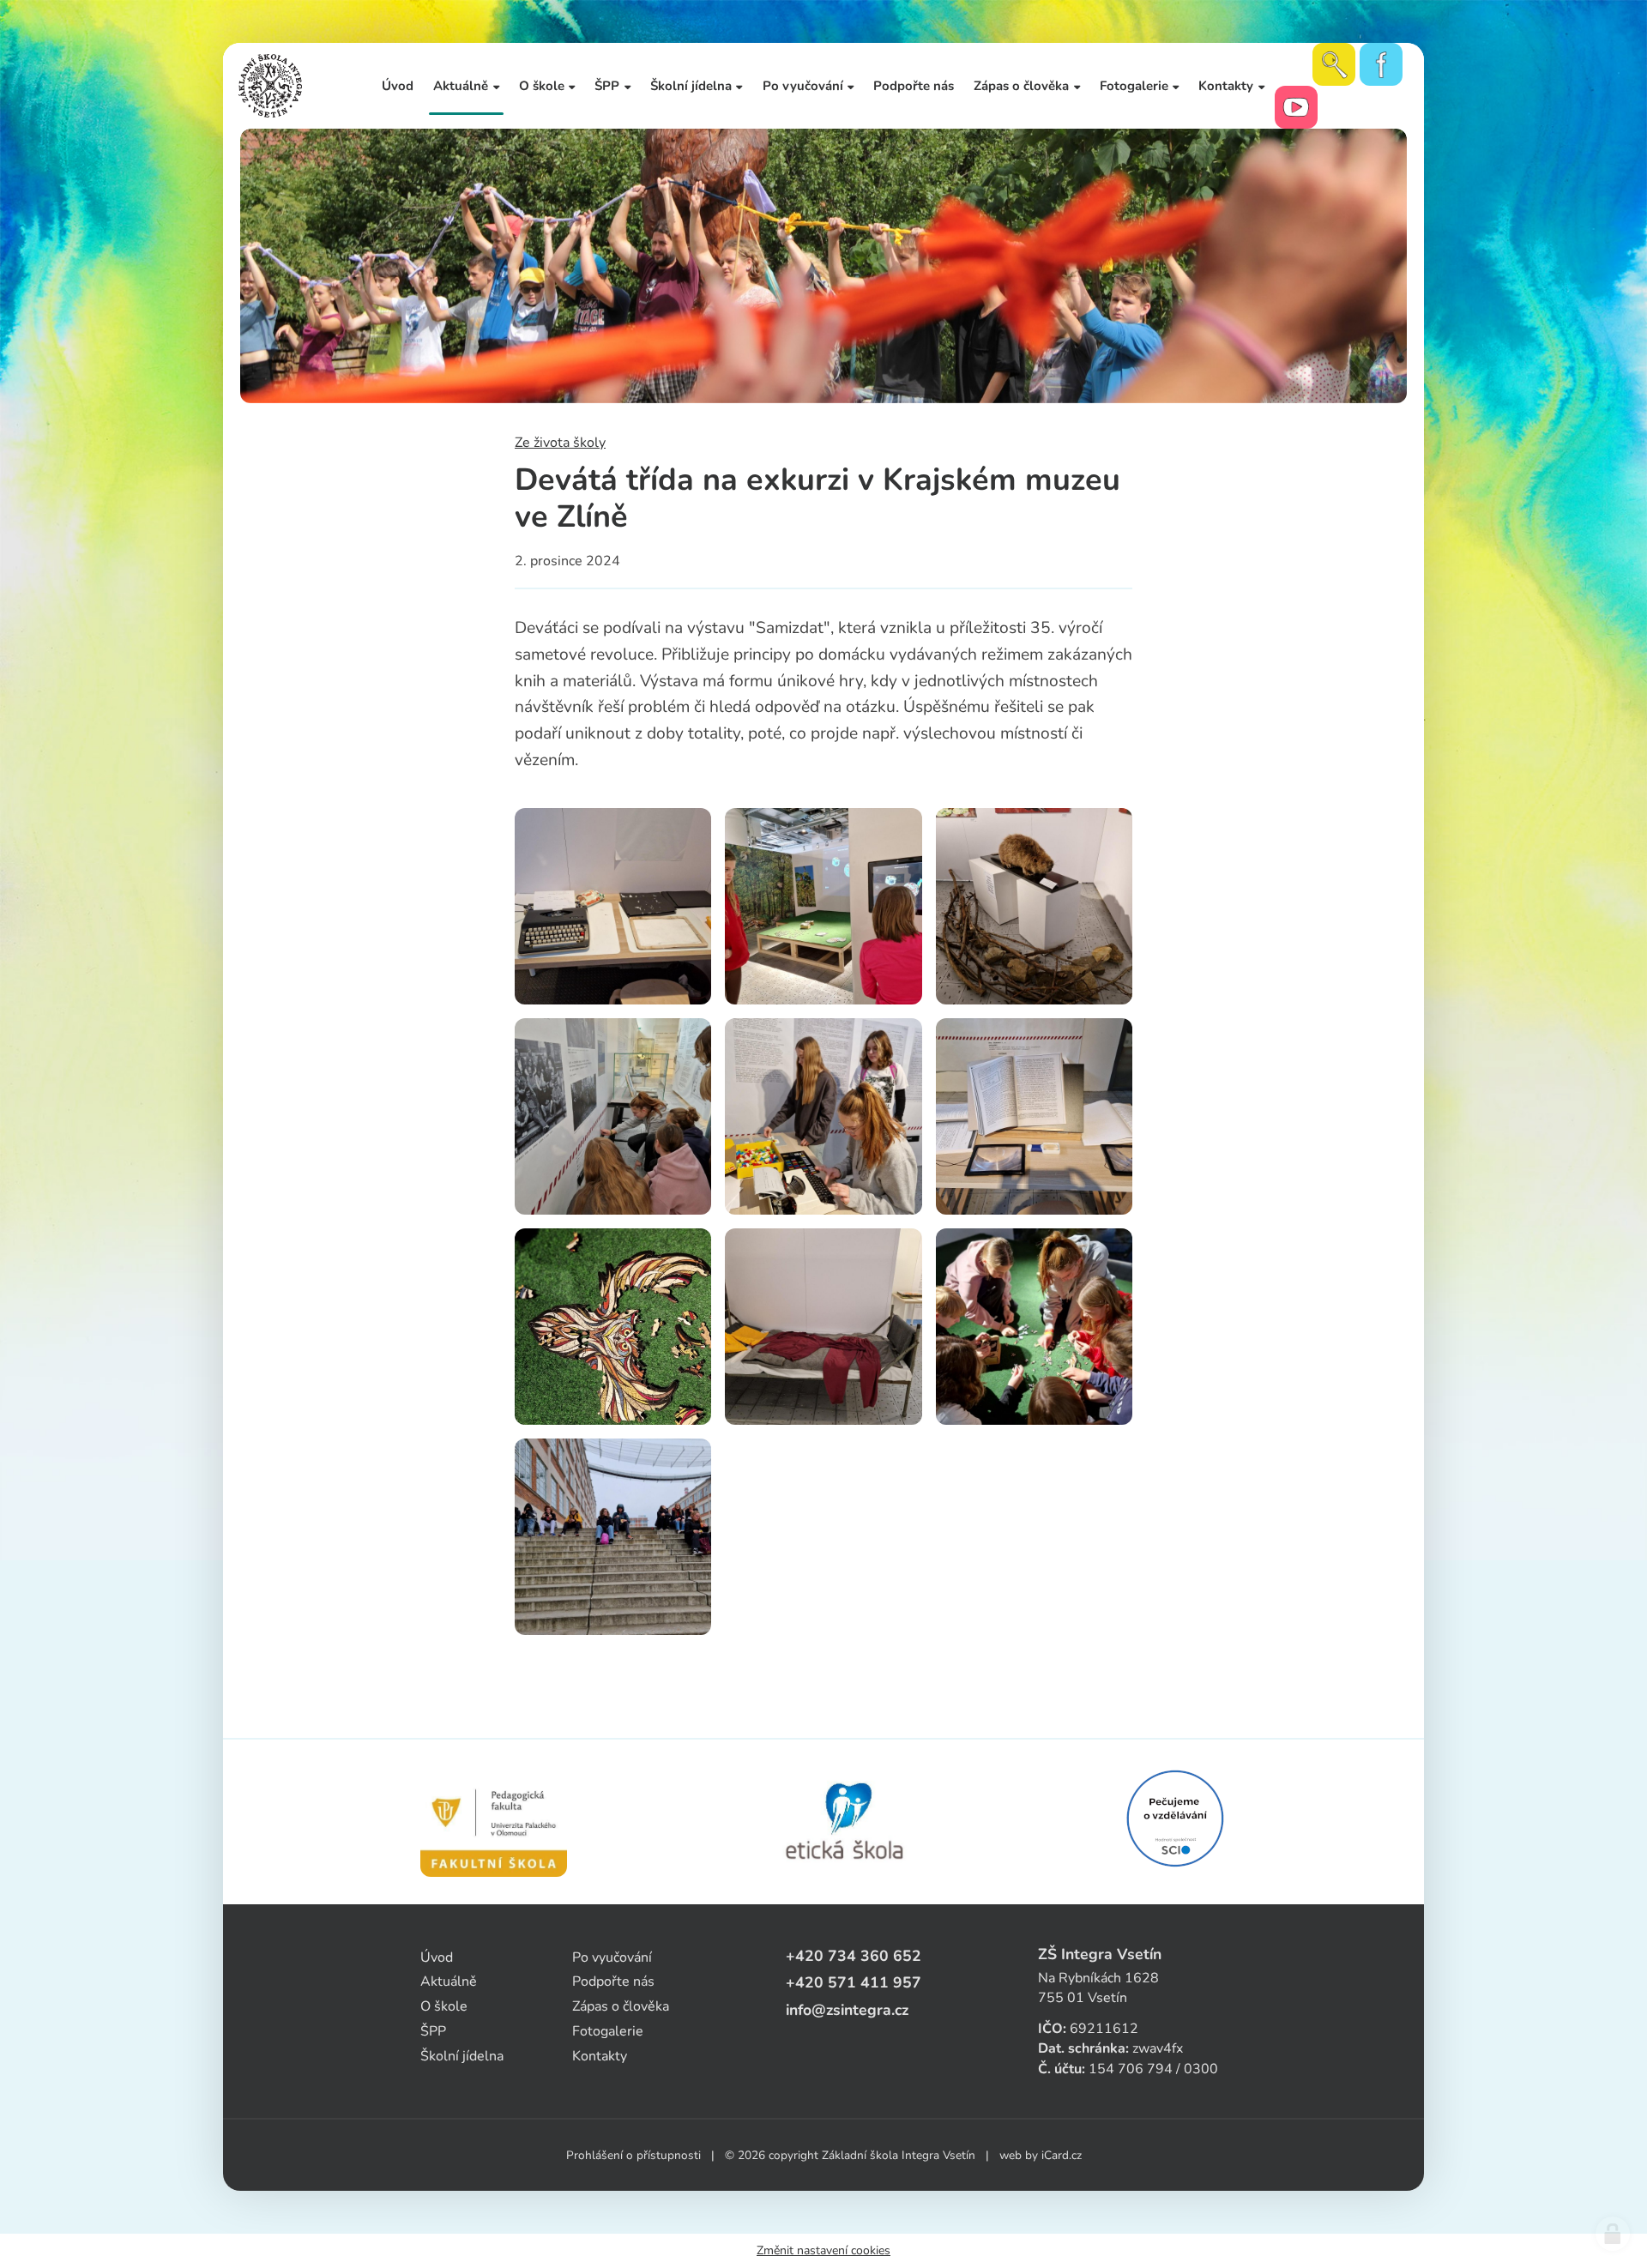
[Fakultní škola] (494, 1822)
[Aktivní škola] (1175, 1819)
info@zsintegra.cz (847, 2010)
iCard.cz (1062, 2155)
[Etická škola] (845, 1822)
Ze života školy (560, 443)
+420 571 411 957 (854, 1982)
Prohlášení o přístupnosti (633, 2155)
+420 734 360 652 (854, 1956)
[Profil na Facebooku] (1381, 64)
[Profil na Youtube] (1296, 107)
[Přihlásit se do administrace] (1613, 2234)
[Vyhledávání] (1334, 64)
